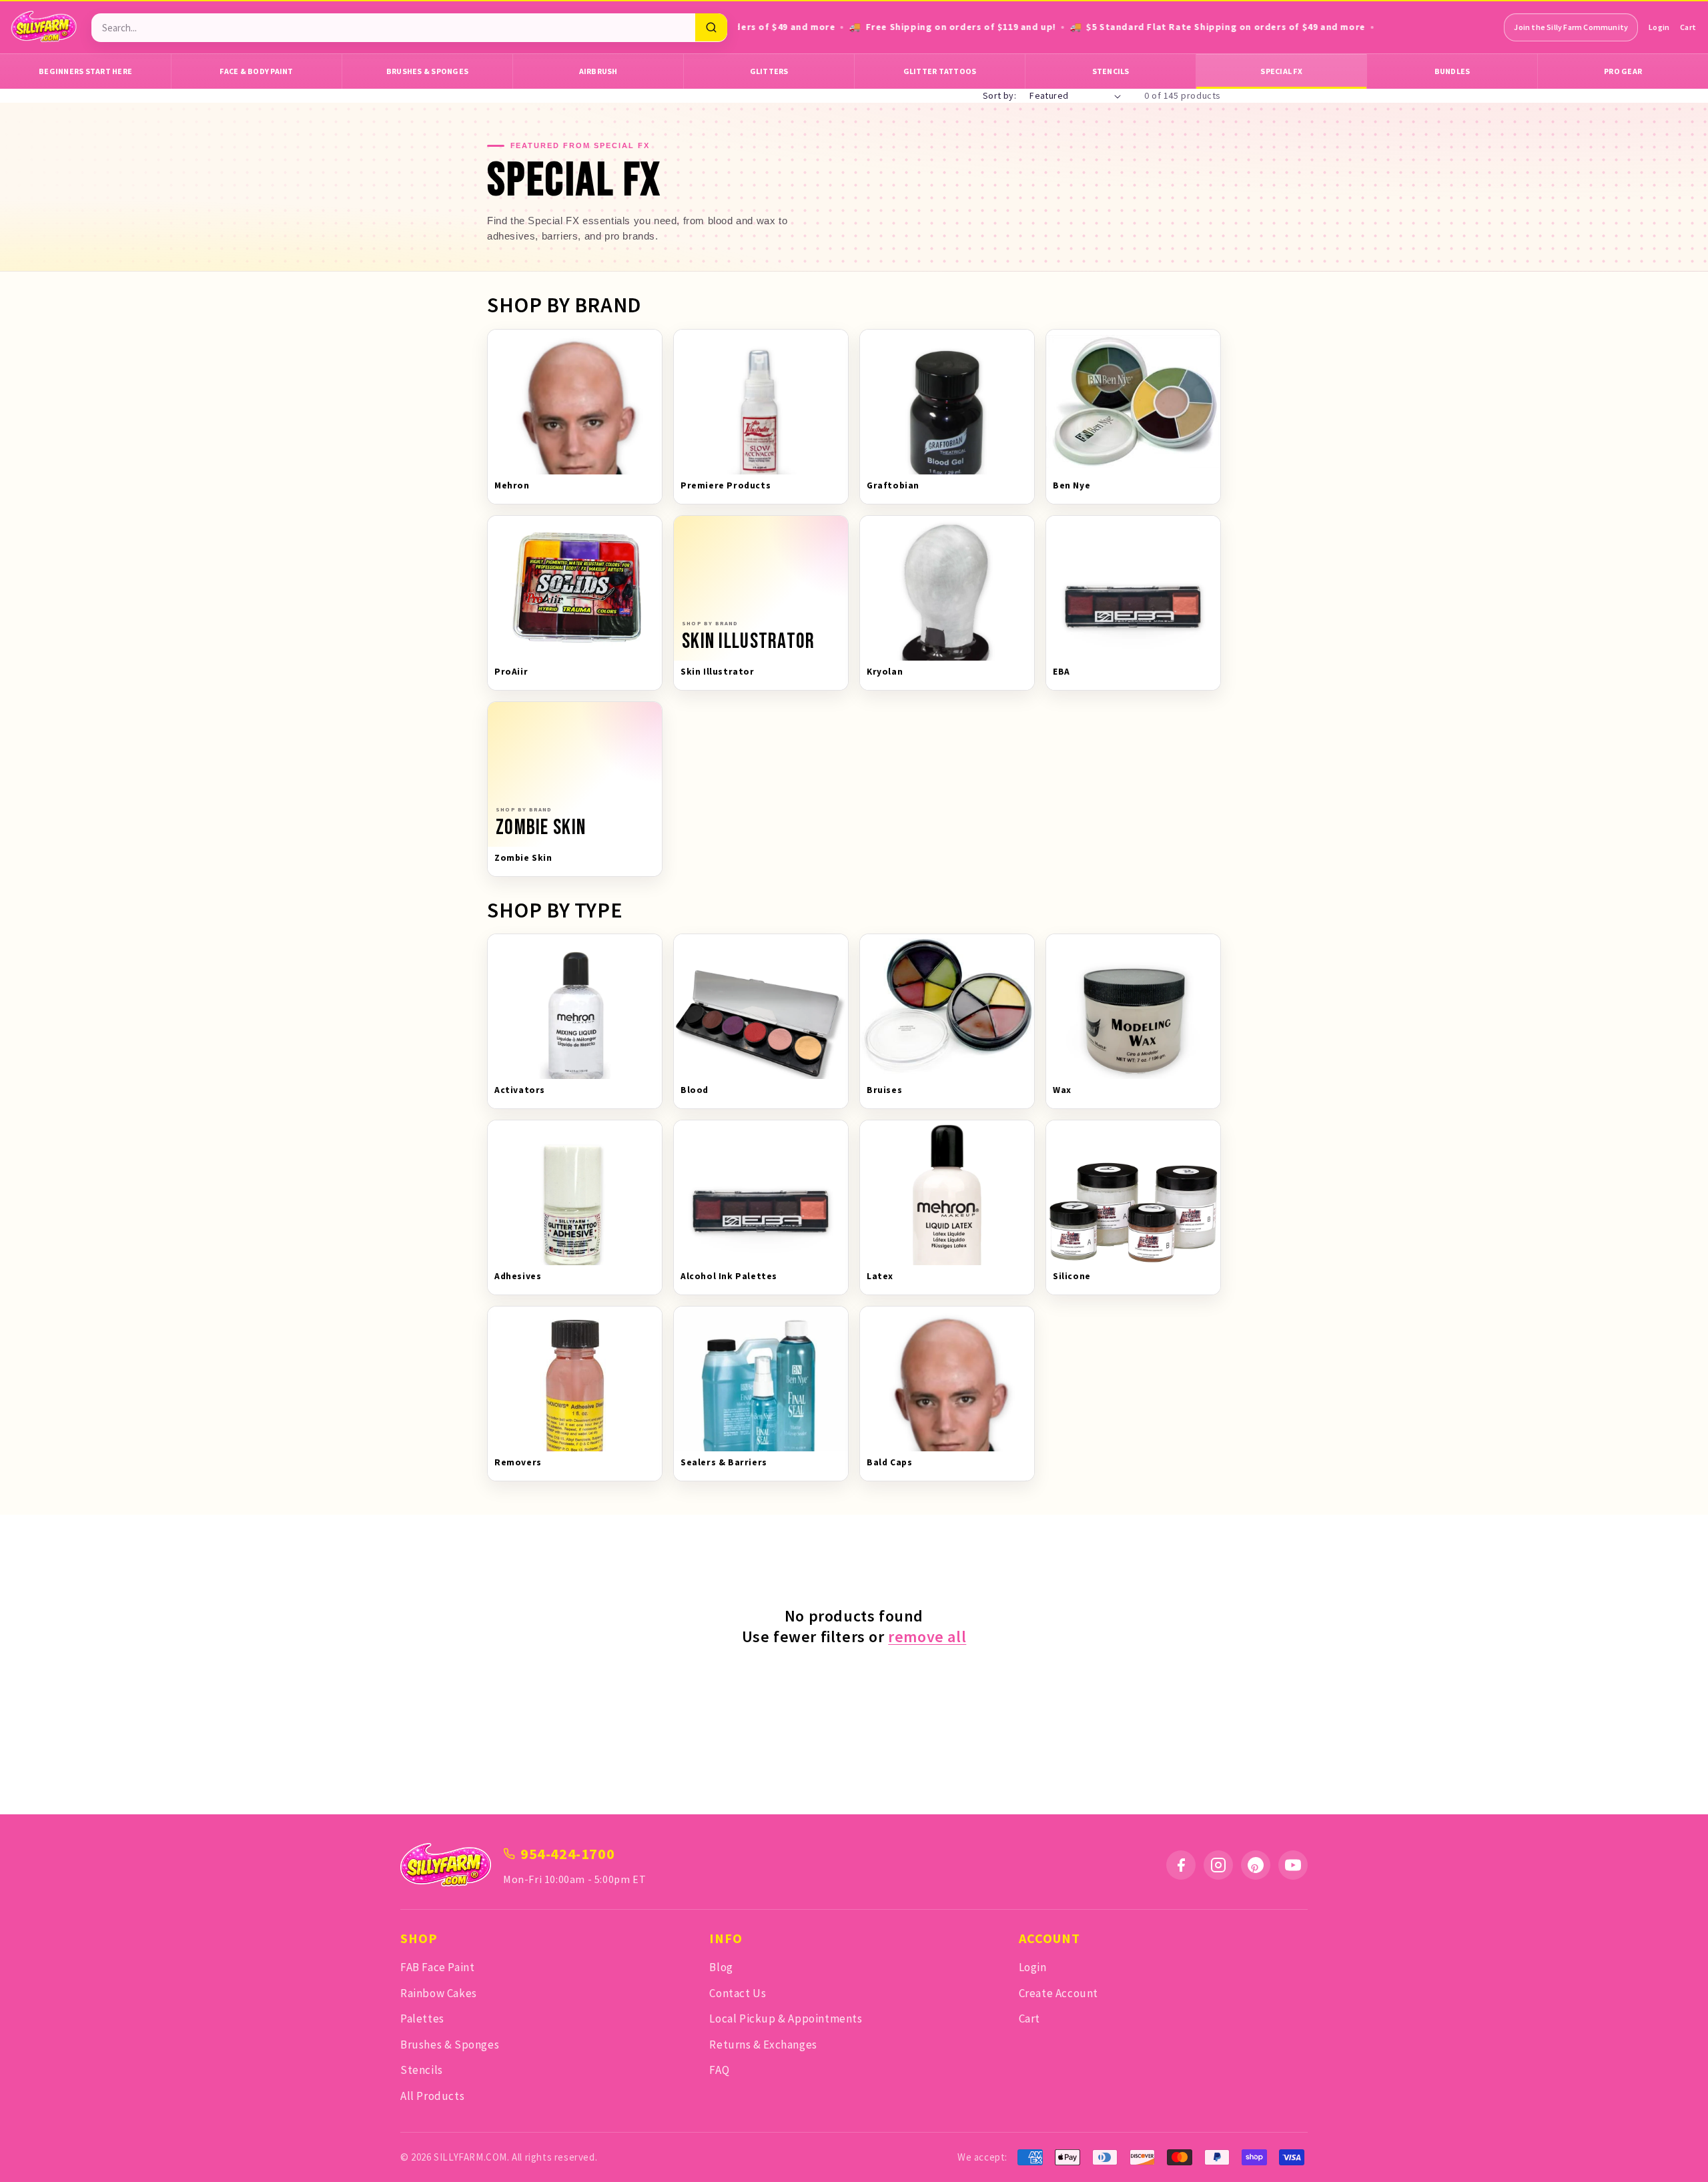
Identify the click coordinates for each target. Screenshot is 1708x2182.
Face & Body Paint (256, 71)
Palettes (422, 2019)
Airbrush (598, 71)
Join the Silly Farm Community (1571, 27)
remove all (927, 1636)
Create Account (1058, 1993)
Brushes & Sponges (427, 71)
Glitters (769, 71)
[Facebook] (1181, 1865)
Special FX (1281, 71)
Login (1659, 27)
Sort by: (999, 95)
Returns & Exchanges (763, 2045)
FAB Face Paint (437, 1967)
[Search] (711, 27)
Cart (1688, 27)
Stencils (1111, 71)
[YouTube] (1293, 1865)
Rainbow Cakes (439, 1993)
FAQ (719, 2070)
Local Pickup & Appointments (786, 2019)
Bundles (1452, 71)
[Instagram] (1218, 1865)
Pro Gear (1623, 71)
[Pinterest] (1256, 1865)
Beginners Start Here (85, 71)
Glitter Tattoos (940, 71)
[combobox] (393, 28)
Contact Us (738, 1993)
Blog (721, 1967)
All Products (432, 2096)
